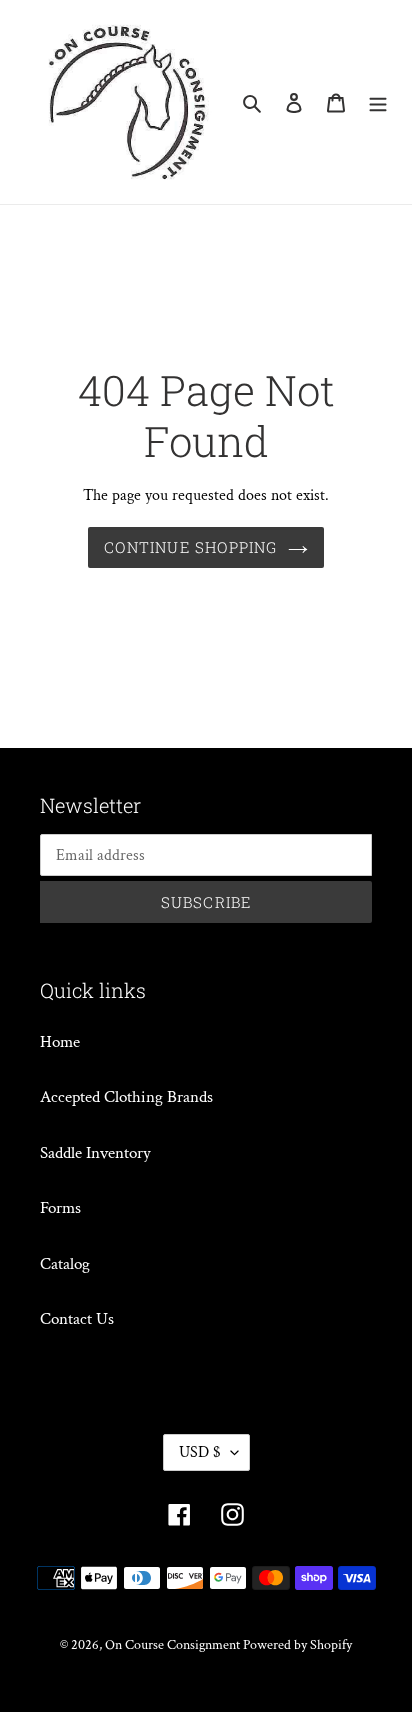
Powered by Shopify (297, 1645)
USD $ (200, 1452)
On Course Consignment (174, 1645)
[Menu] (378, 102)
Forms (60, 1208)
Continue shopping (190, 547)
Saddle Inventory (95, 1153)
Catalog (65, 1264)
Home (60, 1042)
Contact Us (77, 1319)
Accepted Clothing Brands (126, 1097)
